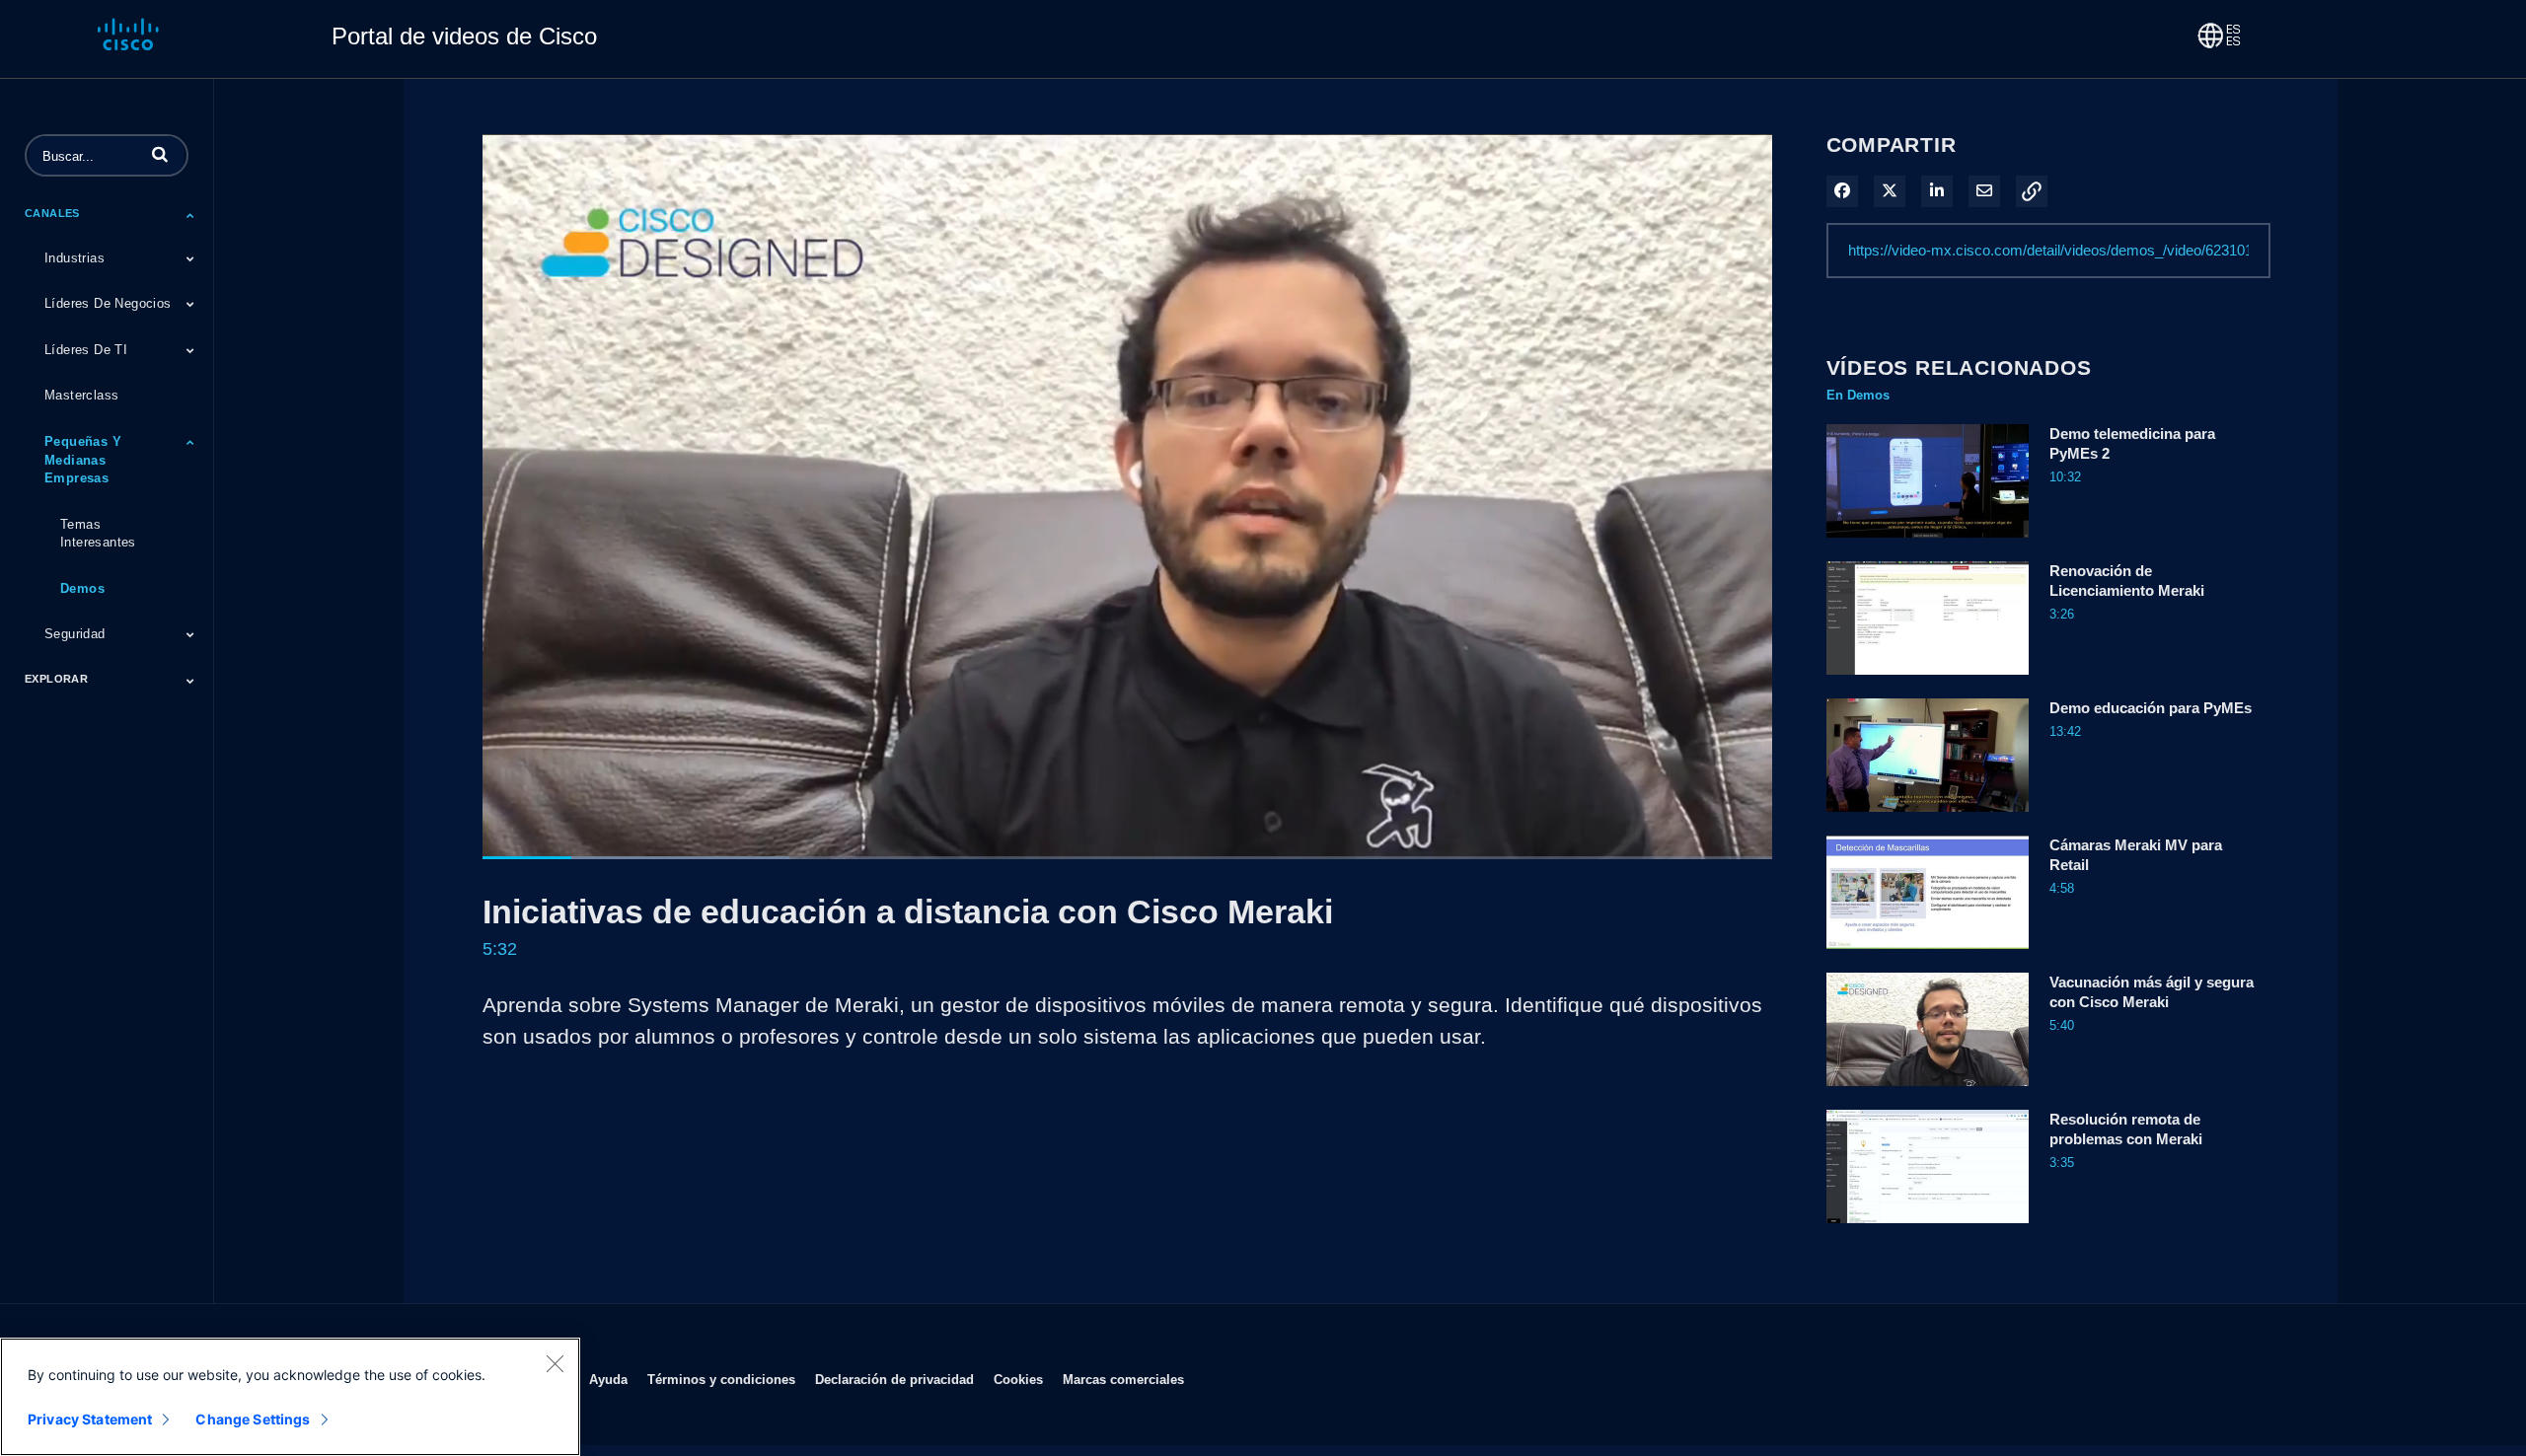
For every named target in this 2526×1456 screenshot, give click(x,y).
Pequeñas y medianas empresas (83, 460)
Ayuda (608, 1379)
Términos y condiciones (721, 1379)
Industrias (74, 258)
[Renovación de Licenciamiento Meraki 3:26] (1928, 680)
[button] (160, 154)
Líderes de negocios (108, 303)
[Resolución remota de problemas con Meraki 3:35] (1928, 1228)
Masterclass (81, 395)
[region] (290, 1397)
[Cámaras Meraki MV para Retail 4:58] (1928, 954)
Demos (82, 588)
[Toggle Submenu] (190, 215)
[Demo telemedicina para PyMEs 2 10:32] (1928, 543)
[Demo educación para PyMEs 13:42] (1928, 817)
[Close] (555, 1363)
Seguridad (75, 634)
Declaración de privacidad (894, 1379)
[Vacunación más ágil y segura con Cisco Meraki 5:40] (1928, 1091)
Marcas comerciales (1123, 1379)
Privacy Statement (90, 1419)
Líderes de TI (86, 350)
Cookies (1018, 1379)
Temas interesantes (98, 534)
